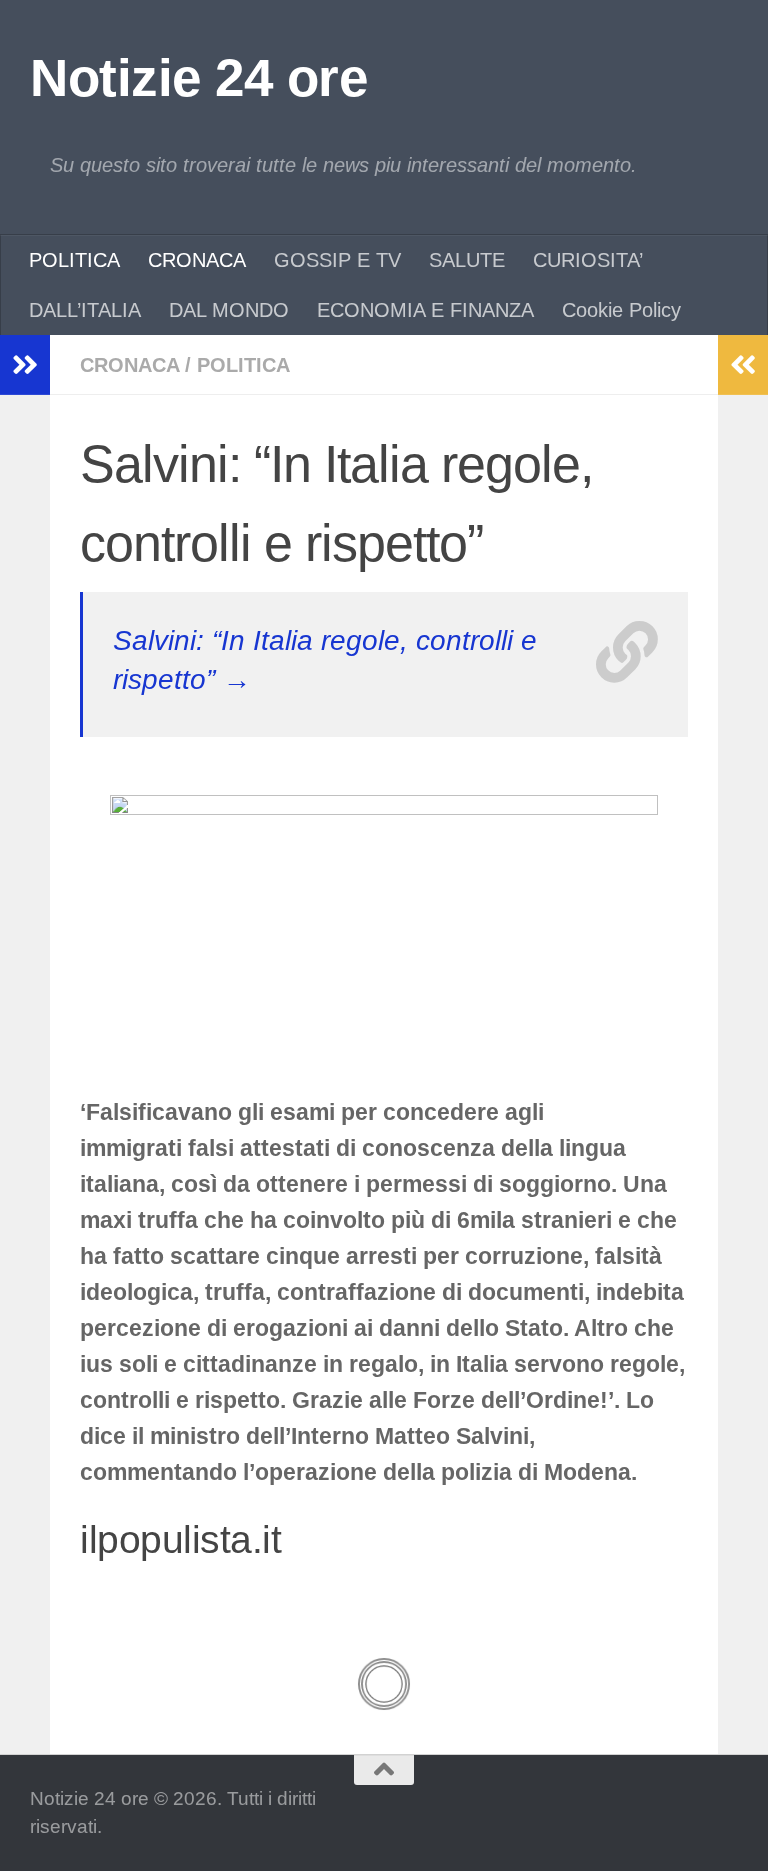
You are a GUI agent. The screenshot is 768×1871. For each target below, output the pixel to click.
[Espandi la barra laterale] (25, 365)
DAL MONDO (229, 310)
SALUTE (467, 260)
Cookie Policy (621, 310)
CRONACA (197, 260)
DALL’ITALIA (85, 310)
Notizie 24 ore (198, 77)
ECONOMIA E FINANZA (425, 310)
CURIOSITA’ (588, 260)
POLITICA (74, 260)
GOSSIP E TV (337, 260)
